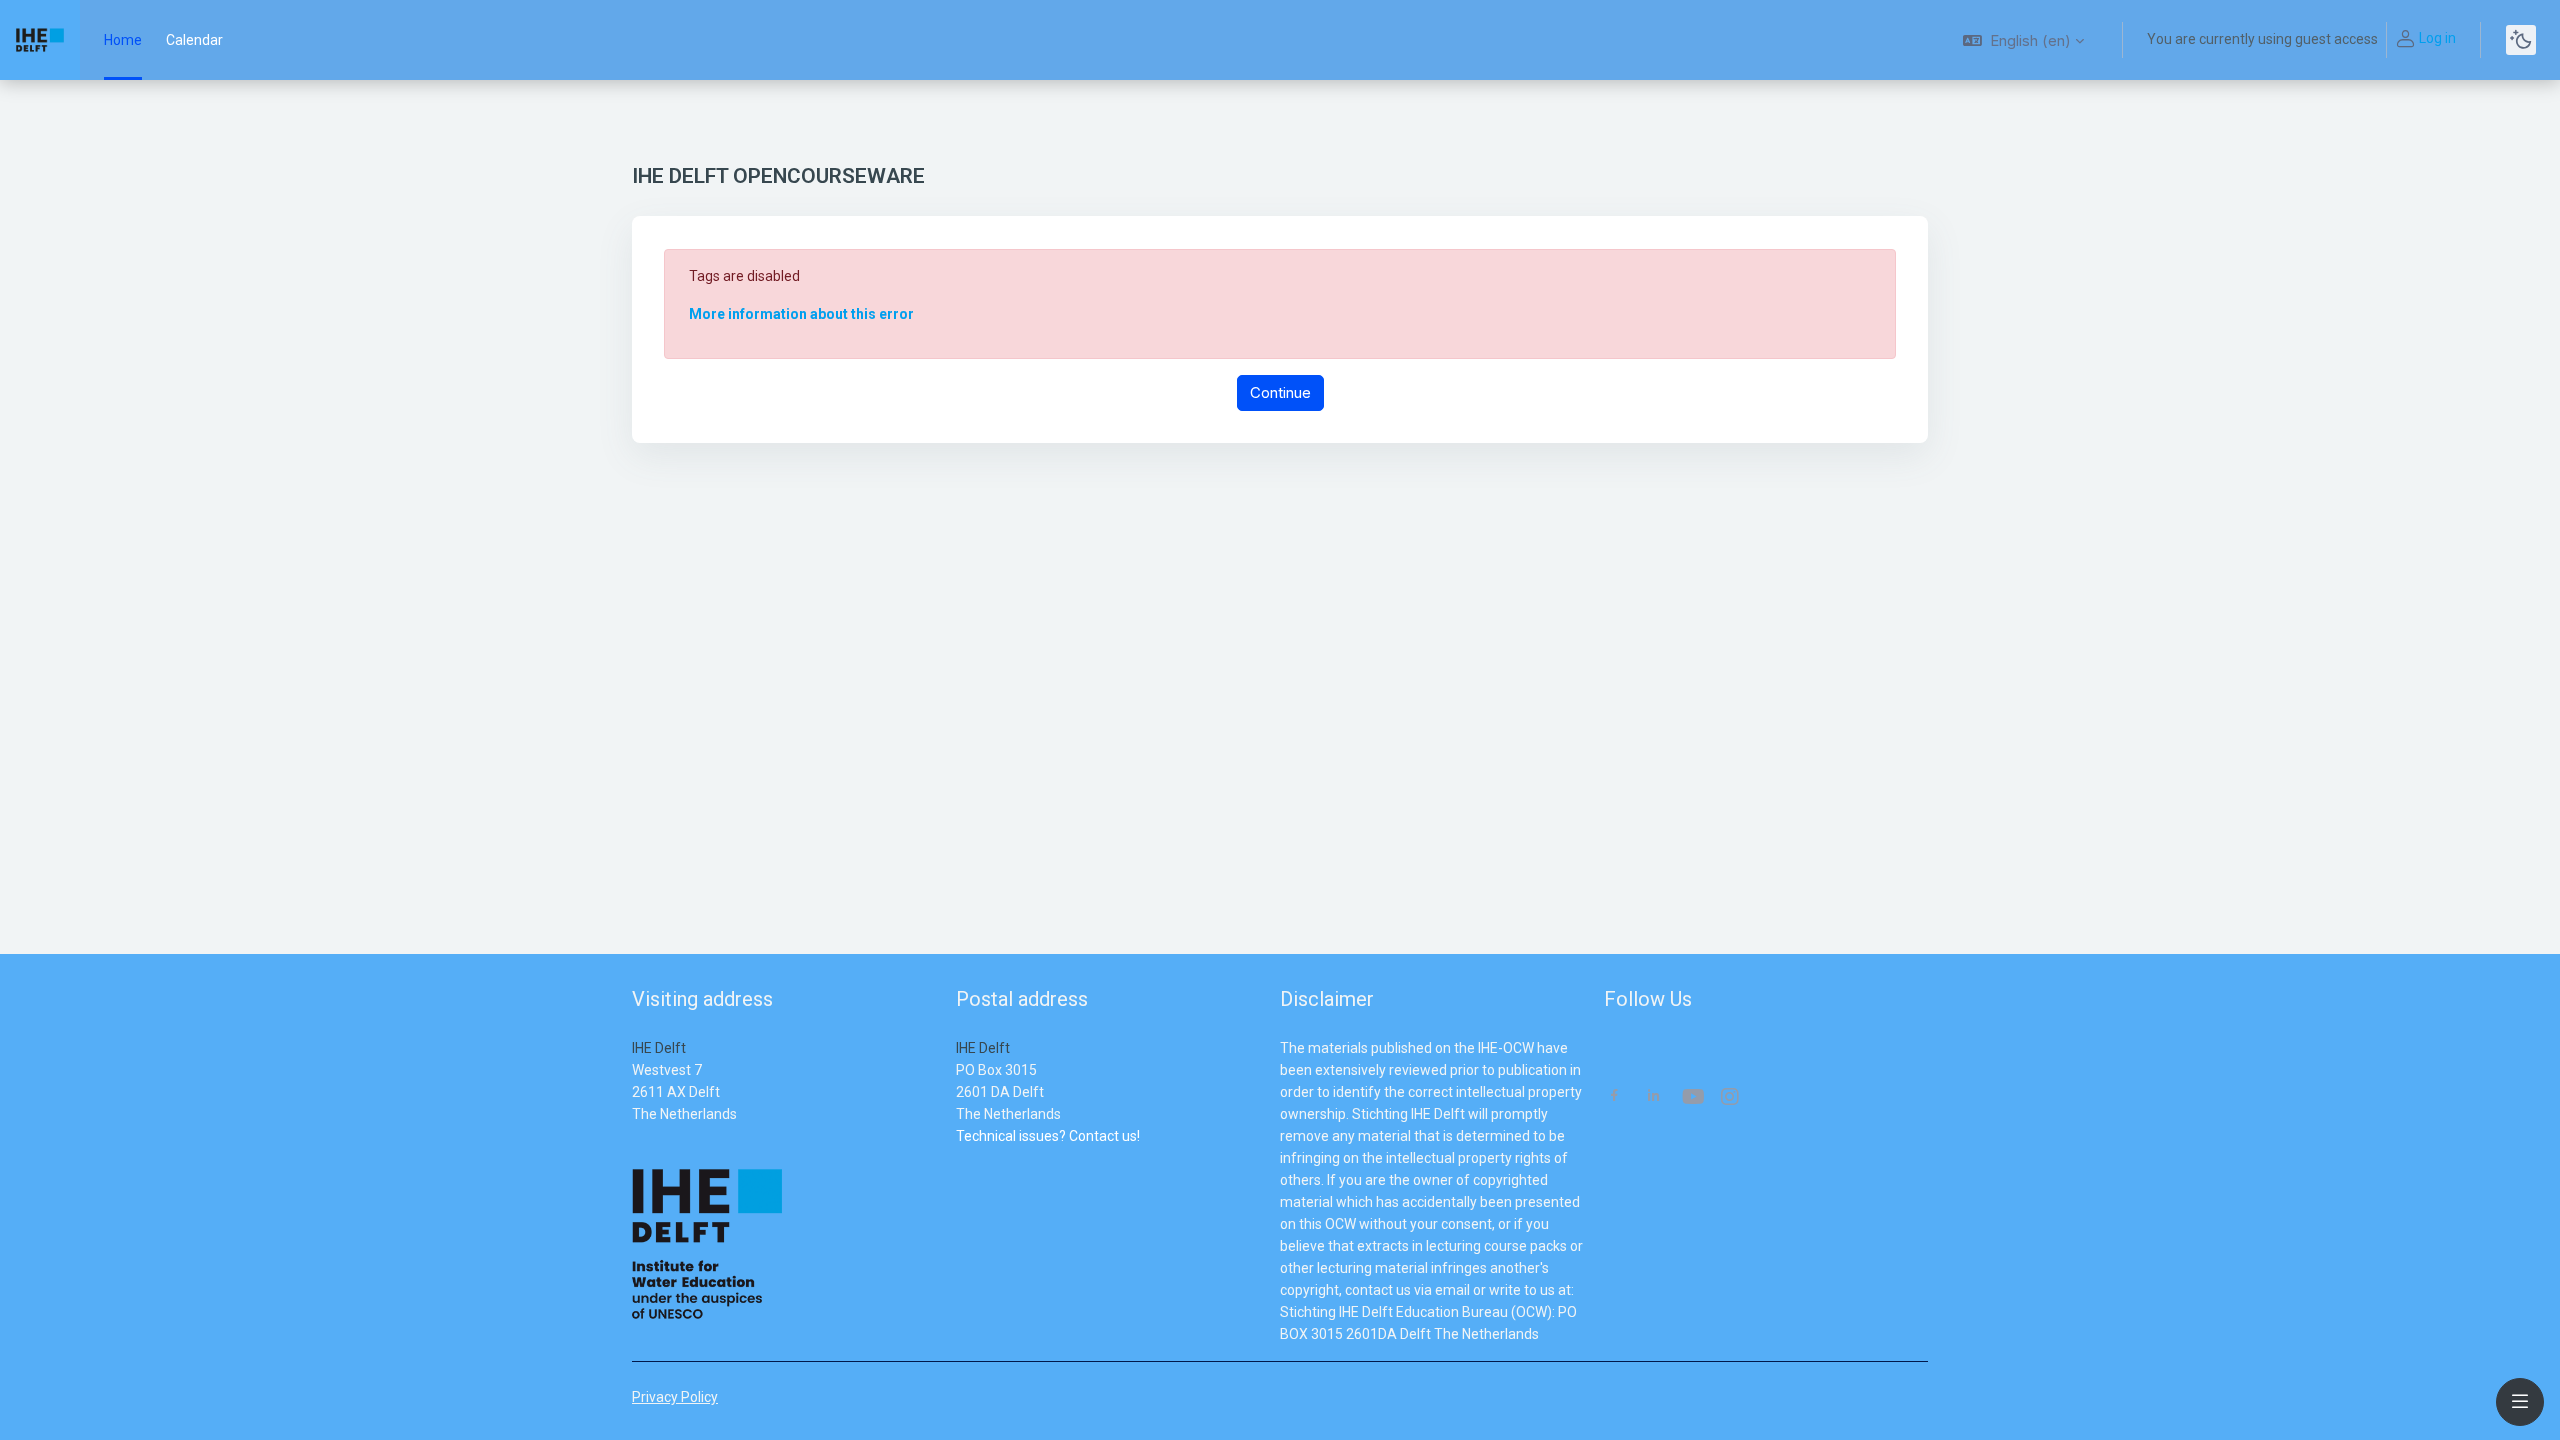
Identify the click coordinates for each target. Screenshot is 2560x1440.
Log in (2437, 38)
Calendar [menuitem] (194, 40)
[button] (2023, 40)
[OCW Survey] (957, 1158)
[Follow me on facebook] (1614, 1097)
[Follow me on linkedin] (1653, 1097)
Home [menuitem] (123, 40)
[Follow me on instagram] (1731, 1098)
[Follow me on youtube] (1692, 1098)
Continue (1280, 392)
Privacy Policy (675, 1397)
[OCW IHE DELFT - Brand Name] (40, 40)
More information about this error (801, 314)
